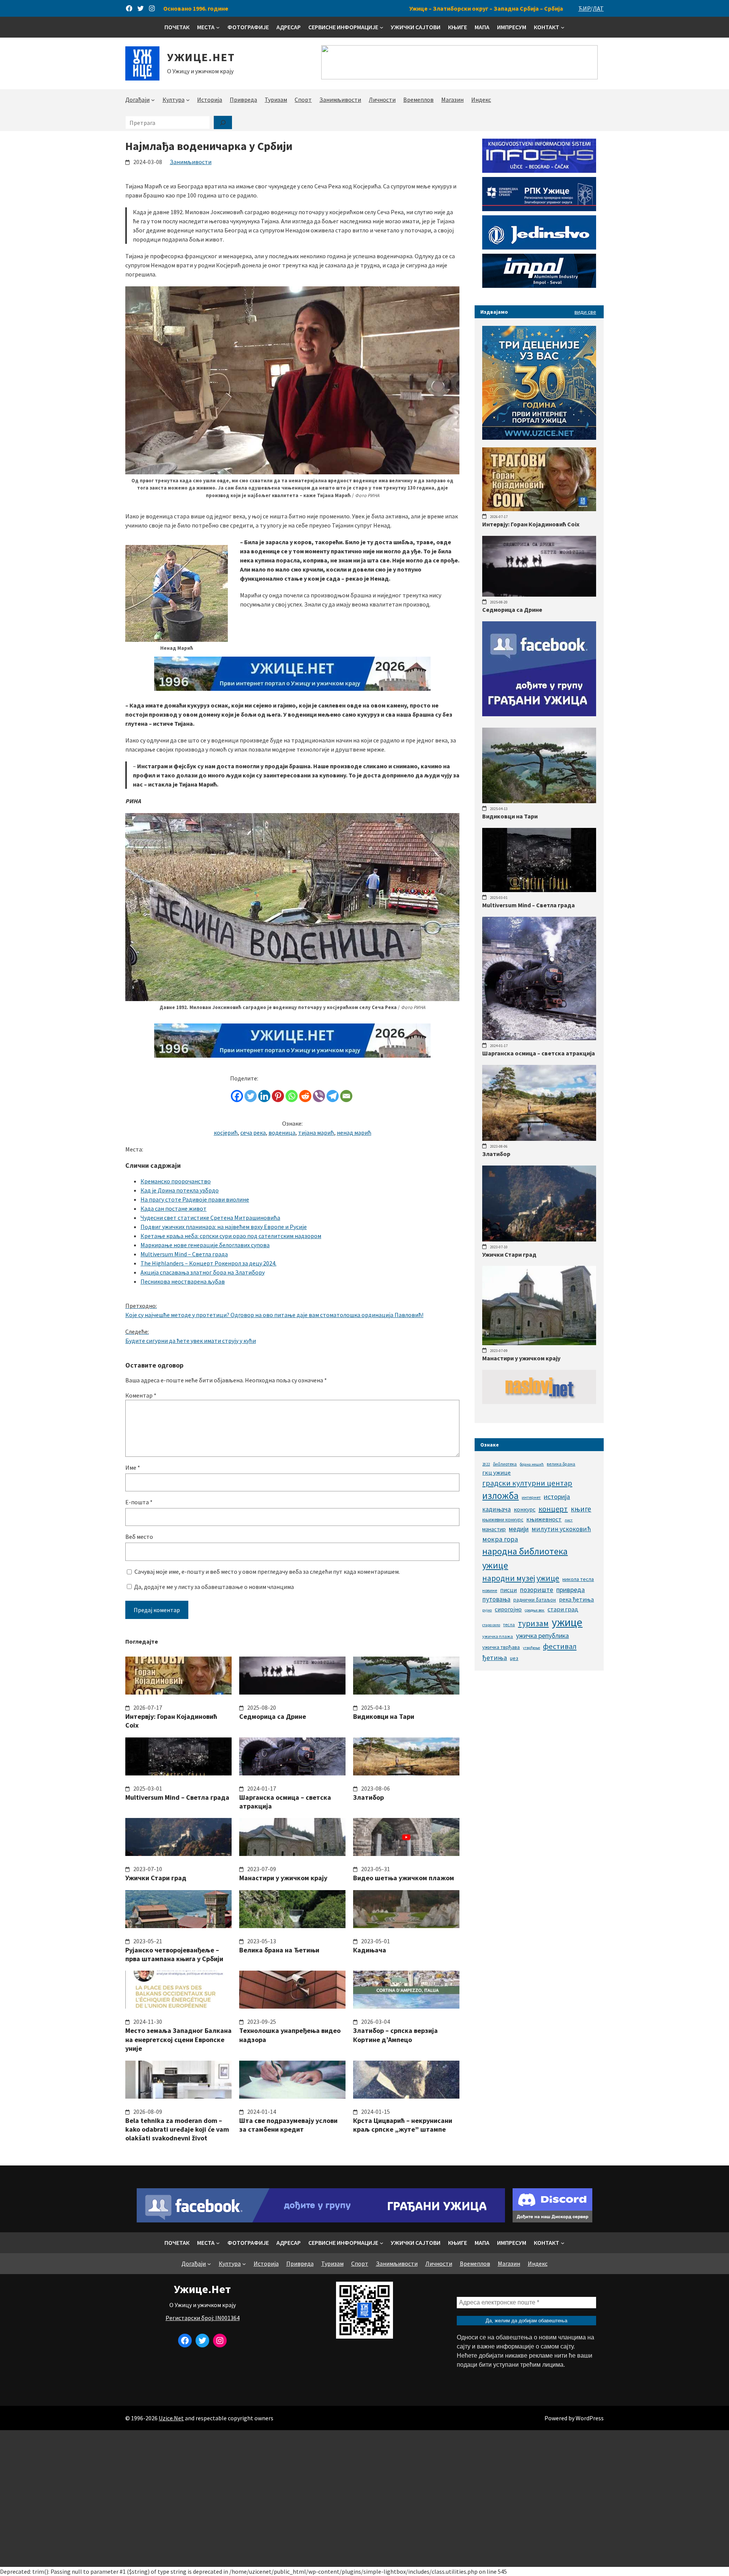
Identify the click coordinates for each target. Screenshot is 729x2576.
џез (514, 1658)
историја (557, 1496)
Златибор (368, 1797)
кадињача (496, 1509)
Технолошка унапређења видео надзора (290, 2035)
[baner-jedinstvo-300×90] (539, 247)
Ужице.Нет (201, 57)
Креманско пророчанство (176, 1181)
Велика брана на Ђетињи (279, 1950)
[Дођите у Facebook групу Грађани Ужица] (321, 2220)
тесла (509, 1624)
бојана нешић (532, 1464)
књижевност (544, 1519)
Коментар (141, 1395)
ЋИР (584, 8)
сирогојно (508, 1609)
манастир (494, 1529)
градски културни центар (527, 1483)
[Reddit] (305, 1096)
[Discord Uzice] (552, 2220)
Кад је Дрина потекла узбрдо (180, 1190)
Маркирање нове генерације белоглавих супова (205, 1245)
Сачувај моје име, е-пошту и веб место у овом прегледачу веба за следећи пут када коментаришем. (267, 1572)
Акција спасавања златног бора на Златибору (203, 1272)
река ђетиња (576, 1599)
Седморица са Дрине (273, 1716)
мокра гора (500, 1539)
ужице (567, 1622)
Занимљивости (191, 162)
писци (508, 1590)
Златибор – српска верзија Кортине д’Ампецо (395, 2035)
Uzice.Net (171, 2418)
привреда (570, 1590)
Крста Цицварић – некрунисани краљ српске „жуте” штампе (403, 2125)
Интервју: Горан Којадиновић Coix (171, 1721)
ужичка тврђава (501, 1647)
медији (519, 1529)
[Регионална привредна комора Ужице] (539, 209)
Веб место (139, 1537)
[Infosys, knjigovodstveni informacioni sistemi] (539, 171)
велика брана (561, 1464)
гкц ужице (496, 1472)
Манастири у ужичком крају (283, 1878)
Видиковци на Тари (384, 1716)
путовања (496, 1599)
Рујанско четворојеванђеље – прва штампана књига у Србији (174, 1954)
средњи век (535, 1610)
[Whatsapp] (292, 1096)
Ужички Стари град (156, 1878)
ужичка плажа (498, 1636)
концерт (553, 1509)
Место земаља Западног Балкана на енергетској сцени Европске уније (178, 2039)
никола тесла (578, 1579)
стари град (563, 1609)
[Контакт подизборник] (563, 27)
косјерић (226, 1132)
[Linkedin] (264, 1096)
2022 (486, 1464)
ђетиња (495, 1658)
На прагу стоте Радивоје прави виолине (195, 1199)
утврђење (531, 1648)
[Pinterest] (278, 1096)
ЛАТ (598, 8)
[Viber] (319, 1096)
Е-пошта (139, 1502)
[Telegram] (333, 1096)
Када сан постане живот (174, 1208)
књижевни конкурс (503, 1520)
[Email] (346, 1096)
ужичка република (542, 1635)
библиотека (505, 1464)
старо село (491, 1625)
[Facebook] (237, 1096)
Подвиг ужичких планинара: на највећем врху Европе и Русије (224, 1227)
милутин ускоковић (561, 1529)
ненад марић (354, 1132)
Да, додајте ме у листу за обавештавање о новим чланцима (213, 1587)
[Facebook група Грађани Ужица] (539, 714)
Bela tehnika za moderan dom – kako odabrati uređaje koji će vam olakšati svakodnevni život (177, 2129)
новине (490, 1590)
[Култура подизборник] (188, 100)
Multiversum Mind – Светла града (184, 1254)
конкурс (525, 1509)
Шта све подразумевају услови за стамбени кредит (288, 2125)
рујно (487, 1610)
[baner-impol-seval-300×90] (539, 286)
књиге (581, 1509)
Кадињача (370, 1950)
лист (569, 1520)
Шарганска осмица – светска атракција (285, 1802)
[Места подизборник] (218, 27)
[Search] (223, 122)
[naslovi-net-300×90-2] (539, 1402)
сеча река (253, 1132)
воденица (282, 1132)
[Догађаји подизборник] (153, 100)
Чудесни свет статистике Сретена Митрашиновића (210, 1218)
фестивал (560, 1646)
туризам (533, 1623)
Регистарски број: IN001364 (203, 2318)
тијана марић (316, 1132)
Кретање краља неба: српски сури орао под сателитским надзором (231, 1236)
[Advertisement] (364, 2499)
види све (585, 312)
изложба (500, 1496)
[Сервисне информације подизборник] (382, 27)
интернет (531, 1497)
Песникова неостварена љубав (183, 1281)
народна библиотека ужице (525, 1558)
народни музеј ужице (521, 1578)
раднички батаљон (535, 1600)
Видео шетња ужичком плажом (404, 1878)
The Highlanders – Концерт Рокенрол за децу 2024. (208, 1263)
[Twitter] (251, 1096)
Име (133, 1467)
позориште (536, 1590)
